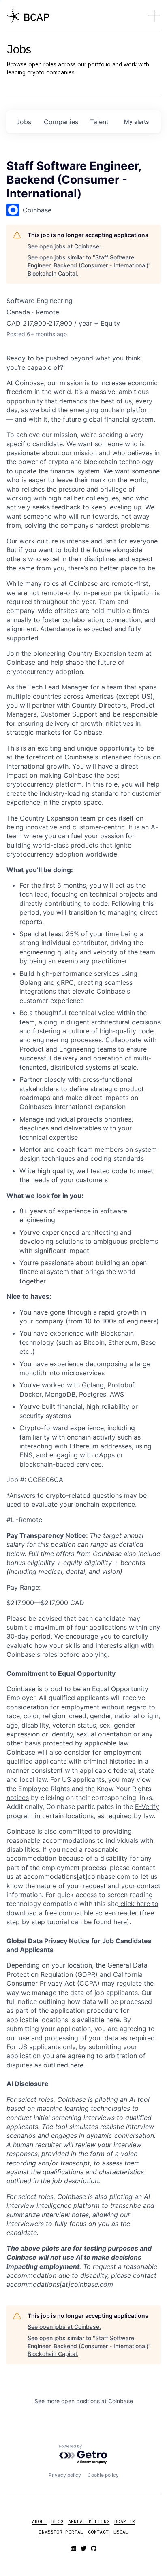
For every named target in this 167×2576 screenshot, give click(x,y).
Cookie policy (103, 2475)
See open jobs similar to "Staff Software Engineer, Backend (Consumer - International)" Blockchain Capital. (89, 265)
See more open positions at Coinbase (84, 2401)
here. (78, 2065)
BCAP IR (125, 2521)
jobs (24, 122)
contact (98, 2532)
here (113, 2020)
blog (57, 2521)
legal (121, 2532)
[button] (154, 16)
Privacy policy (65, 2475)
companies (61, 122)
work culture (39, 541)
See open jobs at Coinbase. (64, 246)
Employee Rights (44, 1789)
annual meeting (89, 2521)
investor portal (61, 2532)
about (40, 2521)
